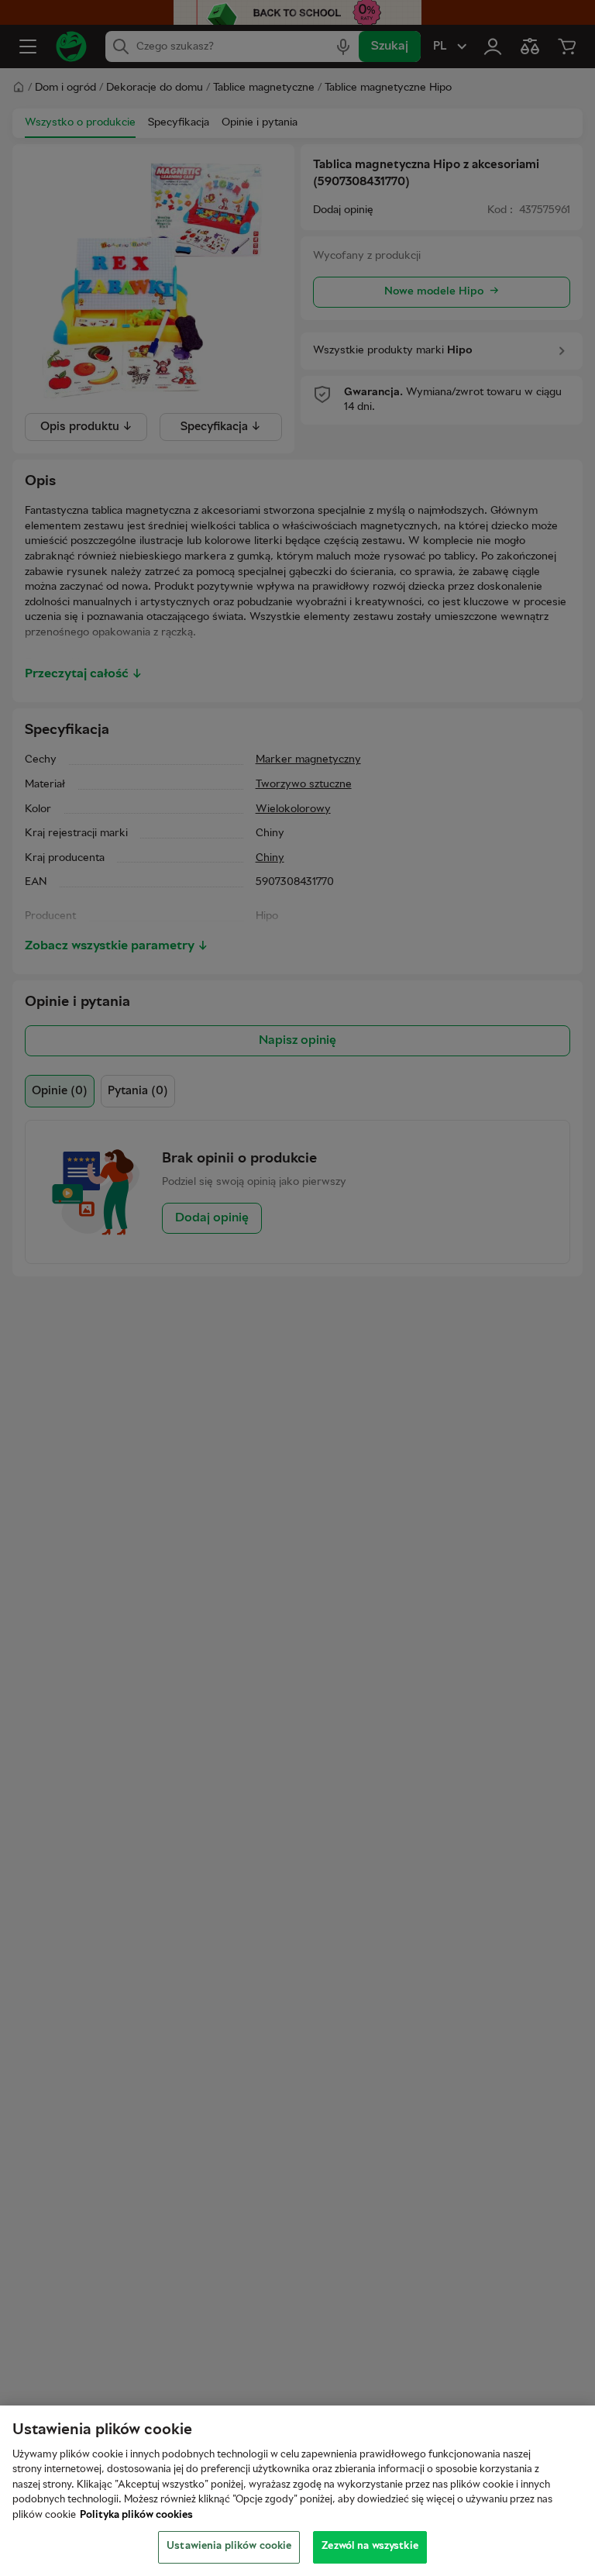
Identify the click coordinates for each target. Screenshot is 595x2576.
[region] (297, 2491)
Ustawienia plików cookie (229, 2547)
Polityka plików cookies (136, 2516)
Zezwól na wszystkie (370, 2547)
